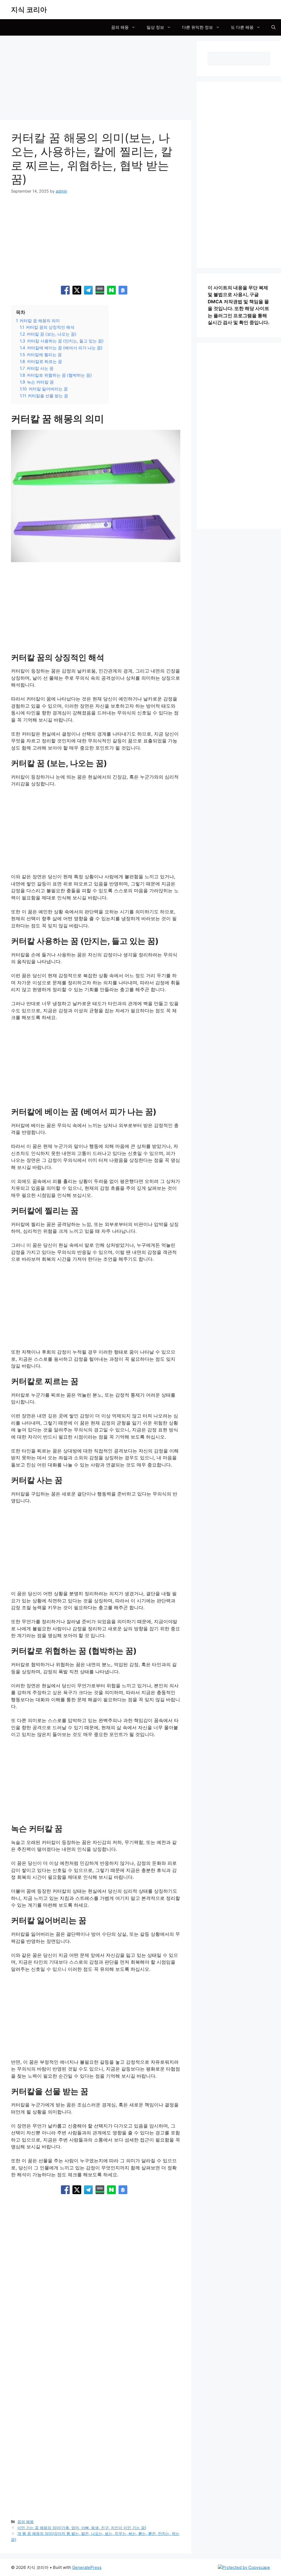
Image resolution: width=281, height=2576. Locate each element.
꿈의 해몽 (120, 27)
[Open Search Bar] (273, 27)
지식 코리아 (29, 10)
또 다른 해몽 (242, 27)
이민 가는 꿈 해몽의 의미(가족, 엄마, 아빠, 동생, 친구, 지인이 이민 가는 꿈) (82, 2528)
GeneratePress (87, 2567)
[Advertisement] (96, 79)
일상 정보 (155, 27)
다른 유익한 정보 (197, 27)
